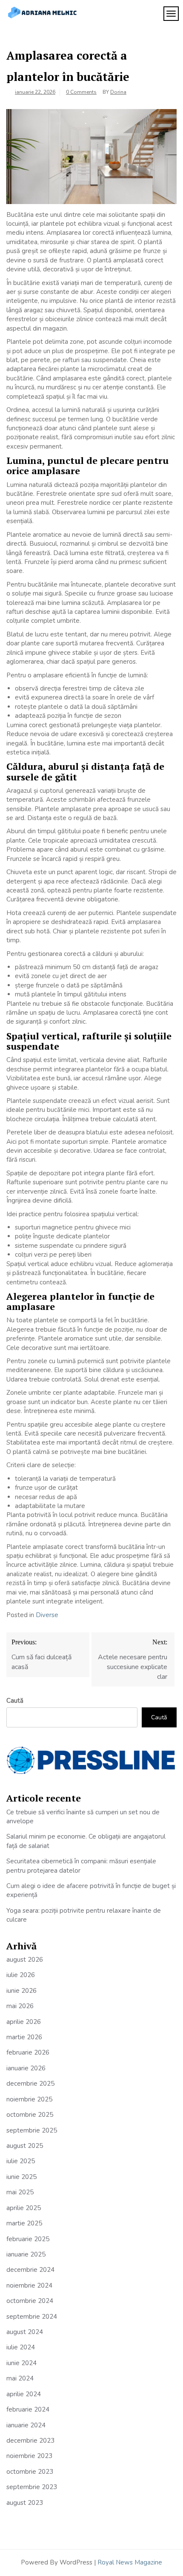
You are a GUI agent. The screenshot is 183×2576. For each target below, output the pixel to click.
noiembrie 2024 (29, 2285)
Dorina (118, 92)
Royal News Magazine (130, 2562)
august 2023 (25, 2503)
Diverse (47, 1615)
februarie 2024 (28, 2409)
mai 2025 (20, 2192)
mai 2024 (20, 2378)
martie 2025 (24, 2223)
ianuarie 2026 (26, 2068)
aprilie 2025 (24, 2208)
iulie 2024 (21, 2347)
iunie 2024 (21, 2363)
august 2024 (25, 2332)
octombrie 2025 (30, 2115)
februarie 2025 (28, 2239)
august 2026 (25, 1960)
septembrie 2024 (32, 2317)
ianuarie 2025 (26, 2254)
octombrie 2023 (30, 2472)
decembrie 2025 (30, 2084)
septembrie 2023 (32, 2487)
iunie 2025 (21, 2177)
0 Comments (81, 92)
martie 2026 (24, 2037)
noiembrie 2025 (29, 2099)
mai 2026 (20, 2006)
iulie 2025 (21, 2161)
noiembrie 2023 (29, 2456)
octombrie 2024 (30, 2301)
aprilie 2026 (24, 2022)
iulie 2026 (21, 1975)
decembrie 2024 (30, 2270)
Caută (15, 1701)
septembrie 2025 (32, 2130)
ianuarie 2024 (26, 2425)
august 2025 (25, 2146)
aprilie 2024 (24, 2394)
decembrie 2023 (30, 2441)
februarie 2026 (28, 2052)
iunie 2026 (21, 1991)
